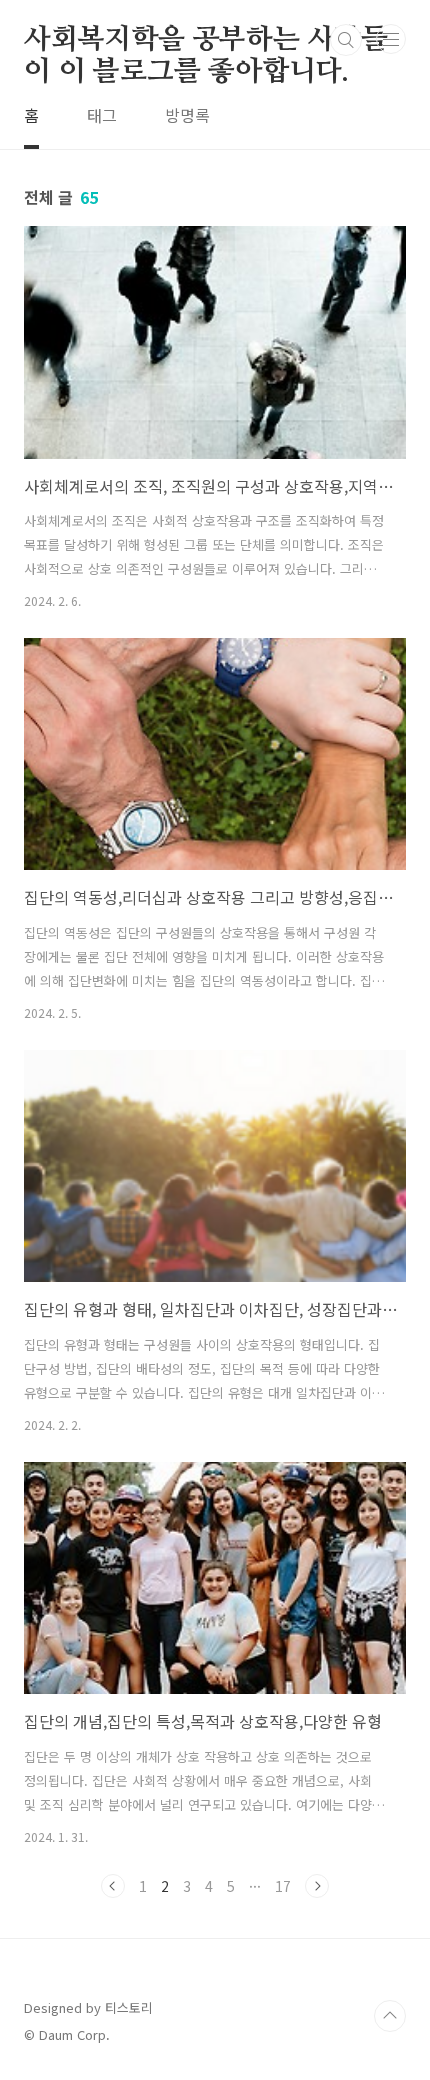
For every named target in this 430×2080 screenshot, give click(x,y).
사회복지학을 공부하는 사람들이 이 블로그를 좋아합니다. (206, 41)
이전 (113, 1886)
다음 (317, 1886)
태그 (102, 115)
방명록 (187, 115)
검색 (346, 40)
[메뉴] (391, 39)
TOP (390, 2016)
